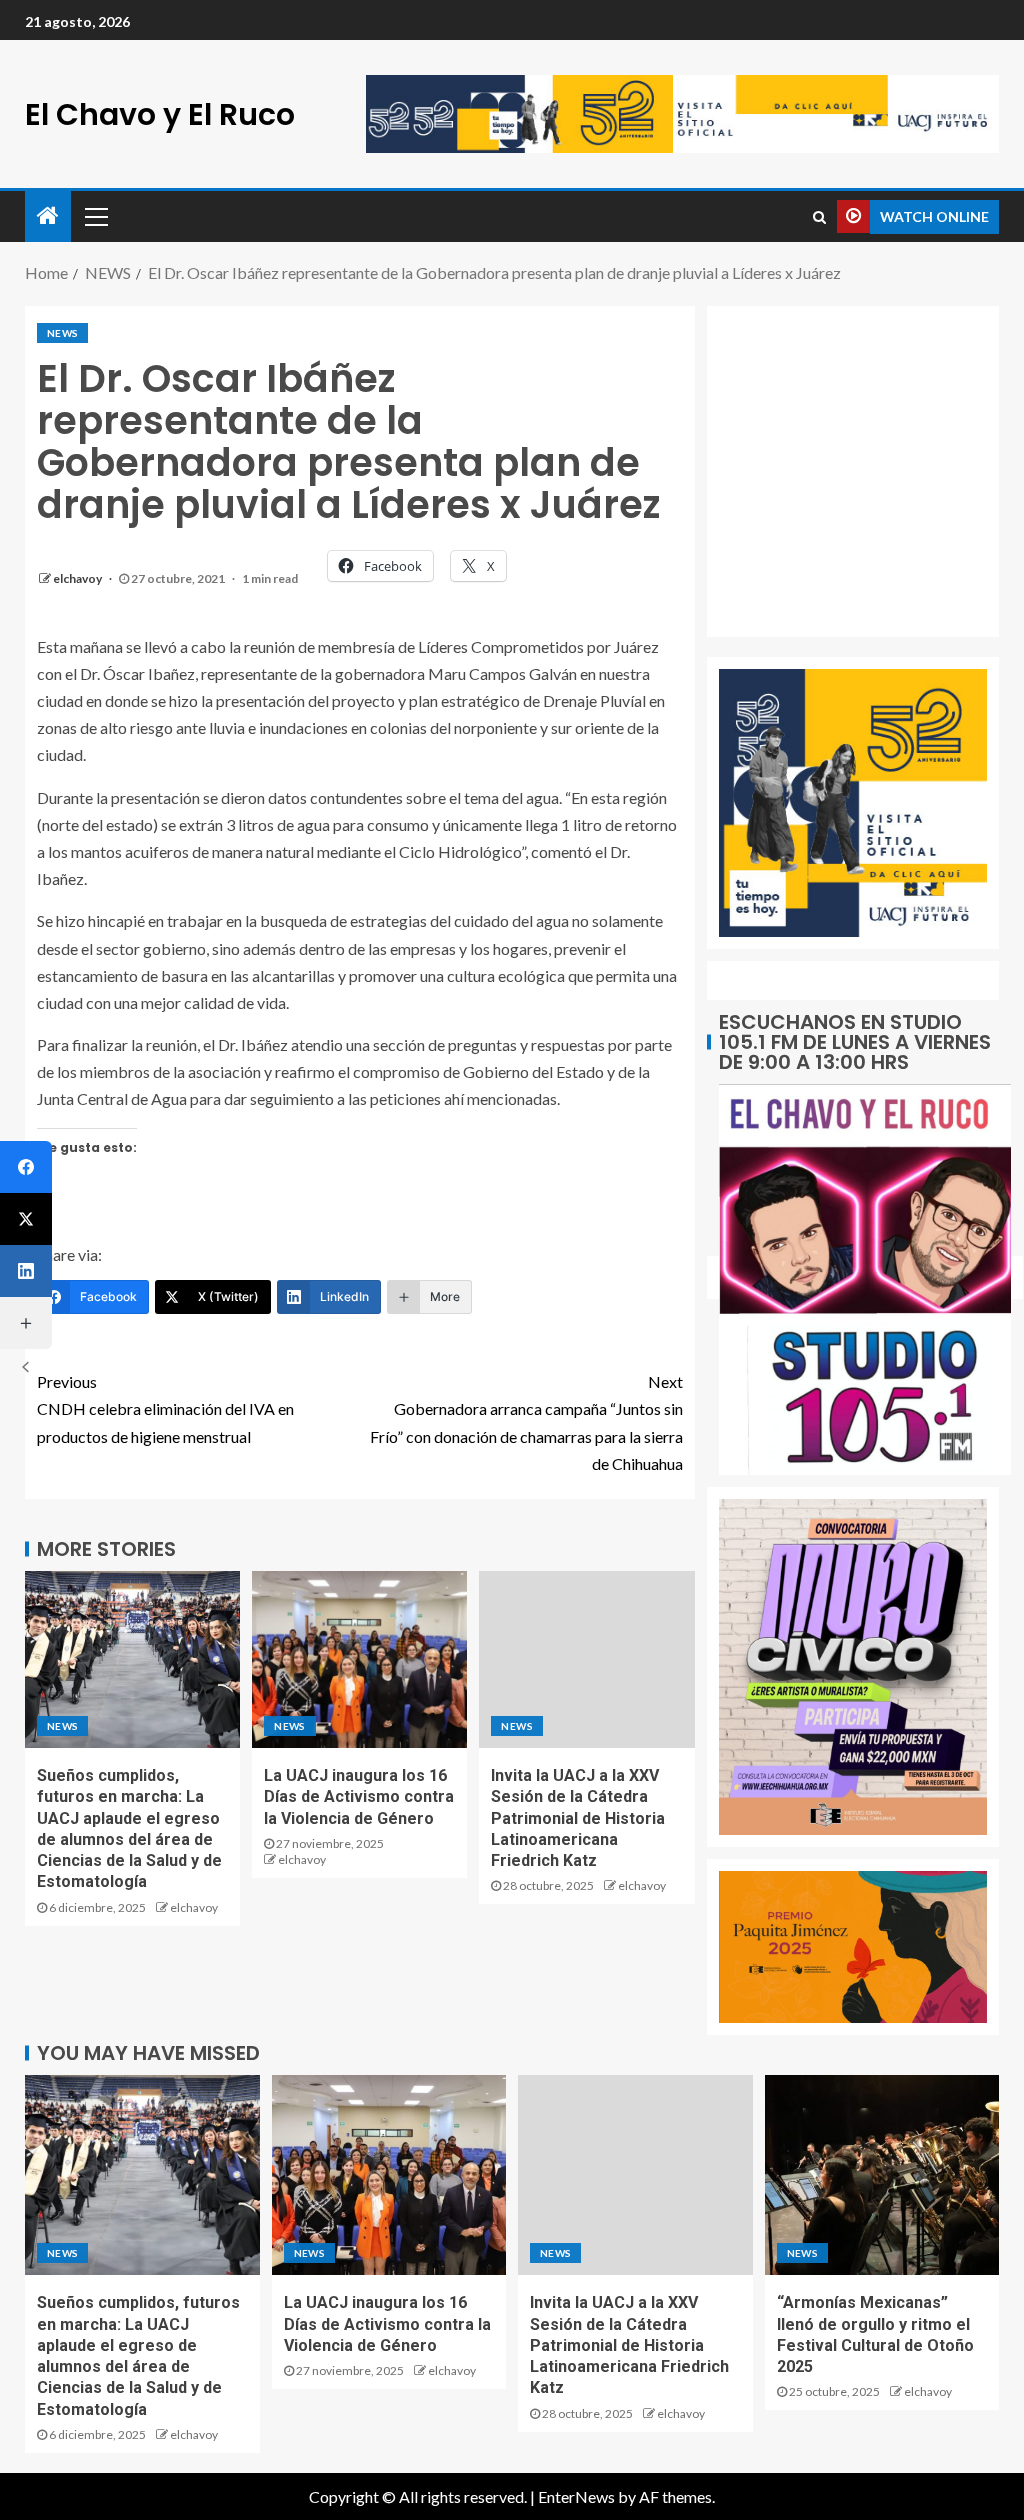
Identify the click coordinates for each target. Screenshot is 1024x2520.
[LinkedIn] (26, 1271)
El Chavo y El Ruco (160, 114)
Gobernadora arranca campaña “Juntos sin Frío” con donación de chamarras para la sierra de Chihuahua (526, 1422)
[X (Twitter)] (26, 1219)
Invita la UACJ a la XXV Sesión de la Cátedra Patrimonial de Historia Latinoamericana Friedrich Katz (578, 1818)
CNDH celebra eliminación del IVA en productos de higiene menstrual (165, 1408)
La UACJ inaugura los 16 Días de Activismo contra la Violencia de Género (359, 1797)
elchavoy (78, 578)
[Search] (819, 217)
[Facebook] (26, 1167)
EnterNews (576, 2496)
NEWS (62, 333)
